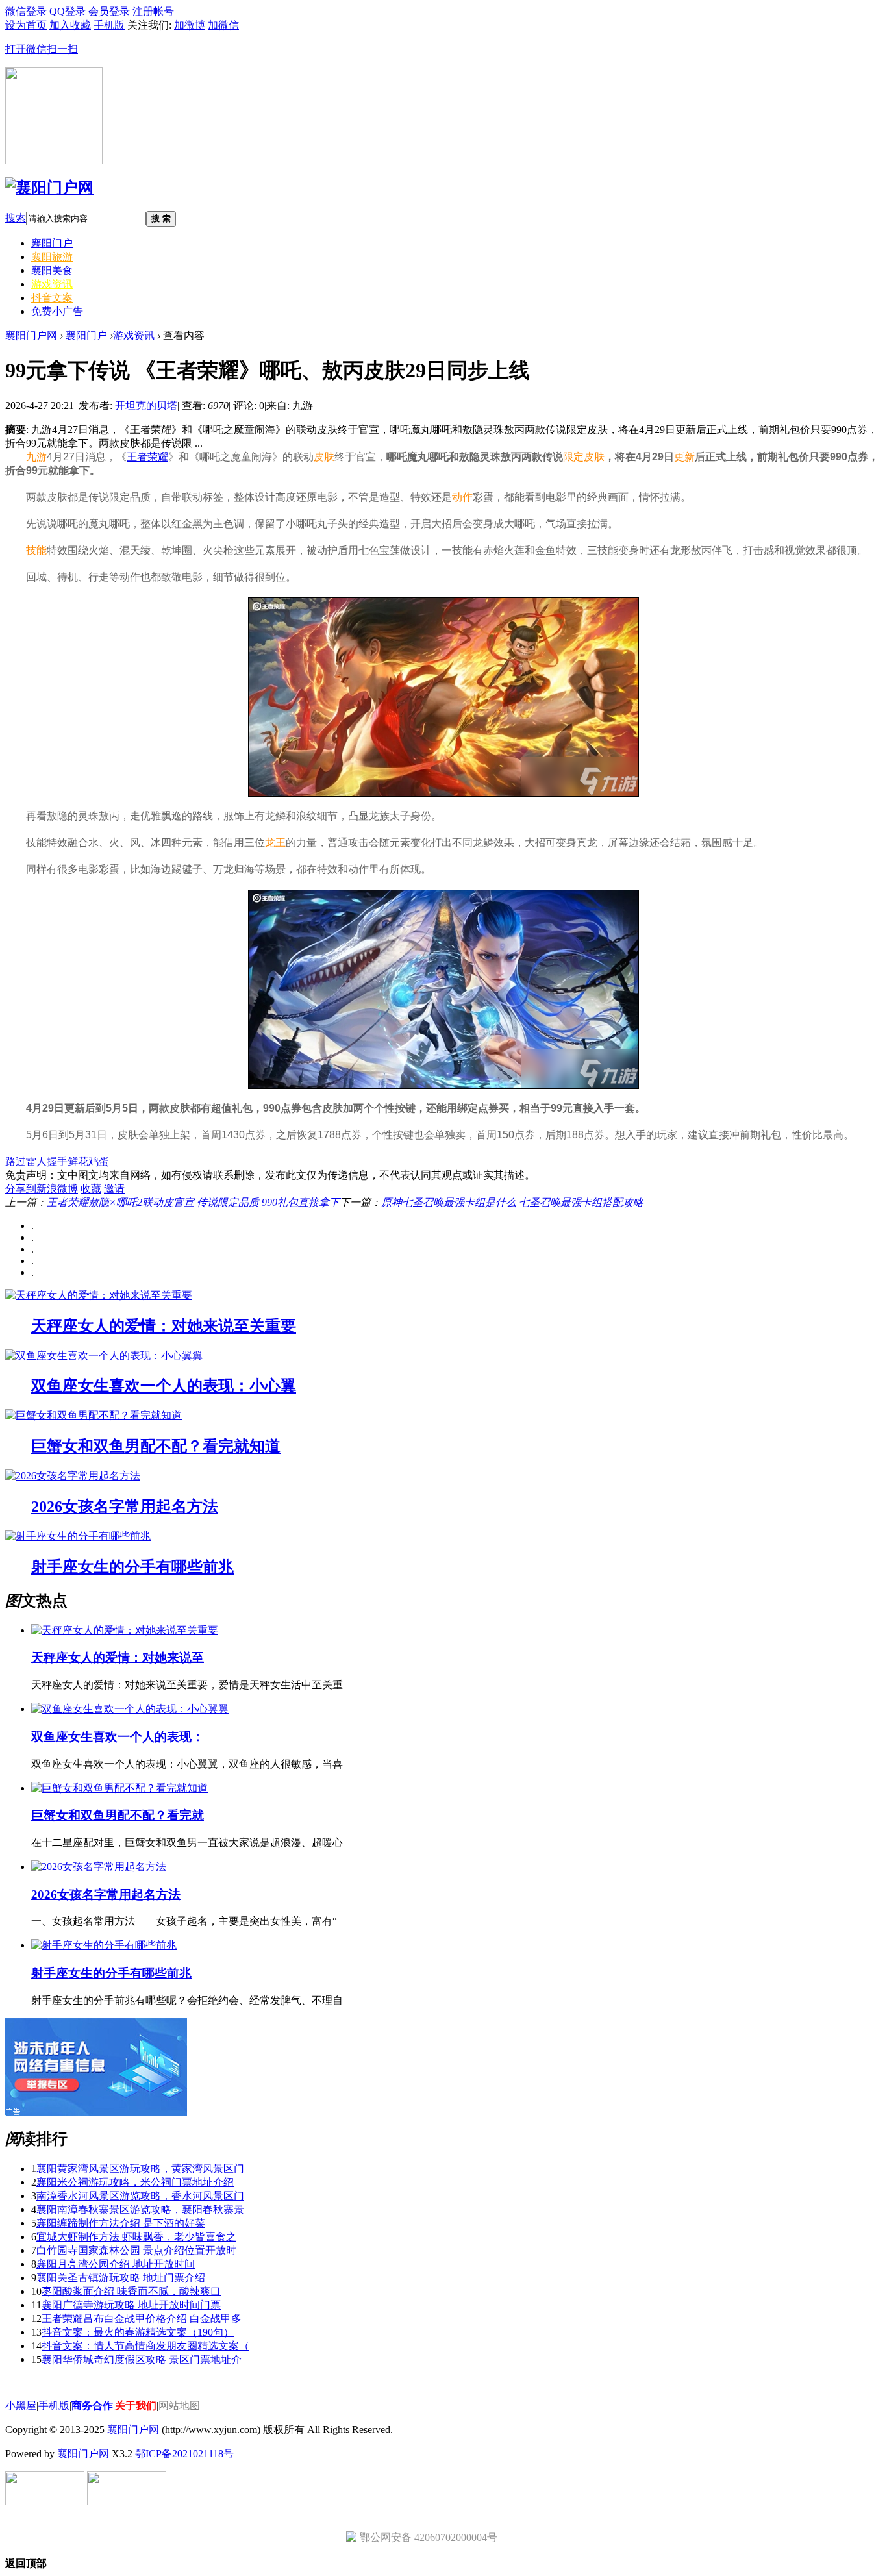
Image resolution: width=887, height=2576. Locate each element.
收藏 (91, 1189)
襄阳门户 (52, 243)
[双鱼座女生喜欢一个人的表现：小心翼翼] (104, 1356)
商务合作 (92, 2406)
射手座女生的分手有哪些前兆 (132, 1567)
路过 (16, 1161)
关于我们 (136, 2406)
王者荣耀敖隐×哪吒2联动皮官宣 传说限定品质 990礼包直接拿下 (193, 1202)
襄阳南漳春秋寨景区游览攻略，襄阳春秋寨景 (140, 2209)
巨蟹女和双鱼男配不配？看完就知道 (156, 1446)
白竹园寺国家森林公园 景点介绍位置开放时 (136, 2250)
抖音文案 (52, 298)
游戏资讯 (52, 284)
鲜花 (78, 1161)
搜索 (16, 218)
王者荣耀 (147, 457)
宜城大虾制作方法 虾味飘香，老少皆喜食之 (136, 2237)
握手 (57, 1161)
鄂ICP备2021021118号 (184, 2454)
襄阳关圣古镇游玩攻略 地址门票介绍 (121, 2278)
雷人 (36, 1161)
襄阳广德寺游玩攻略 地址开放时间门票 (131, 2305)
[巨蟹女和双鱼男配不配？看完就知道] (94, 1415)
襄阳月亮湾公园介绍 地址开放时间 (116, 2264)
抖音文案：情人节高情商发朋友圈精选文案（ (145, 2346)
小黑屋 (21, 2406)
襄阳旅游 (52, 257)
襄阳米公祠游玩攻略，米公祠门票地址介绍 (135, 2182)
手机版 (54, 2406)
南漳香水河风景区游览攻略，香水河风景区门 (140, 2196)
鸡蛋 (99, 1161)
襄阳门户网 (31, 335)
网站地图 (179, 2406)
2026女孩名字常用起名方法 (125, 1507)
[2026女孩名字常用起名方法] (73, 1476)
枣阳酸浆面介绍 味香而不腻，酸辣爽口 (131, 2291)
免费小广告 (57, 311)
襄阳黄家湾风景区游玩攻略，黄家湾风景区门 (140, 2169)
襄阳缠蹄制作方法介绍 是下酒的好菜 (121, 2223)
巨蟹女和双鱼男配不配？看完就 (118, 1815)
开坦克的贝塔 (146, 406)
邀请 (114, 1189)
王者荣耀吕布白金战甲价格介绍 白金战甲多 (142, 2319)
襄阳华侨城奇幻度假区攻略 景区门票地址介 (142, 2359)
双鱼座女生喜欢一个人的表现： (118, 1737)
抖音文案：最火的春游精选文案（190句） (138, 2332)
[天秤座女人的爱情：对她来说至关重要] (99, 1295)
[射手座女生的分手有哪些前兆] (78, 1536)
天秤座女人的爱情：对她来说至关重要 (164, 1326)
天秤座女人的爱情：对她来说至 (118, 1657)
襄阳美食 (52, 270)
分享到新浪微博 (42, 1189)
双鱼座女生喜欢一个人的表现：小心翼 (164, 1386)
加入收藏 (70, 25)
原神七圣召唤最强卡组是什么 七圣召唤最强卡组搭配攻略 (512, 1202)
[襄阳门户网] (49, 188)
